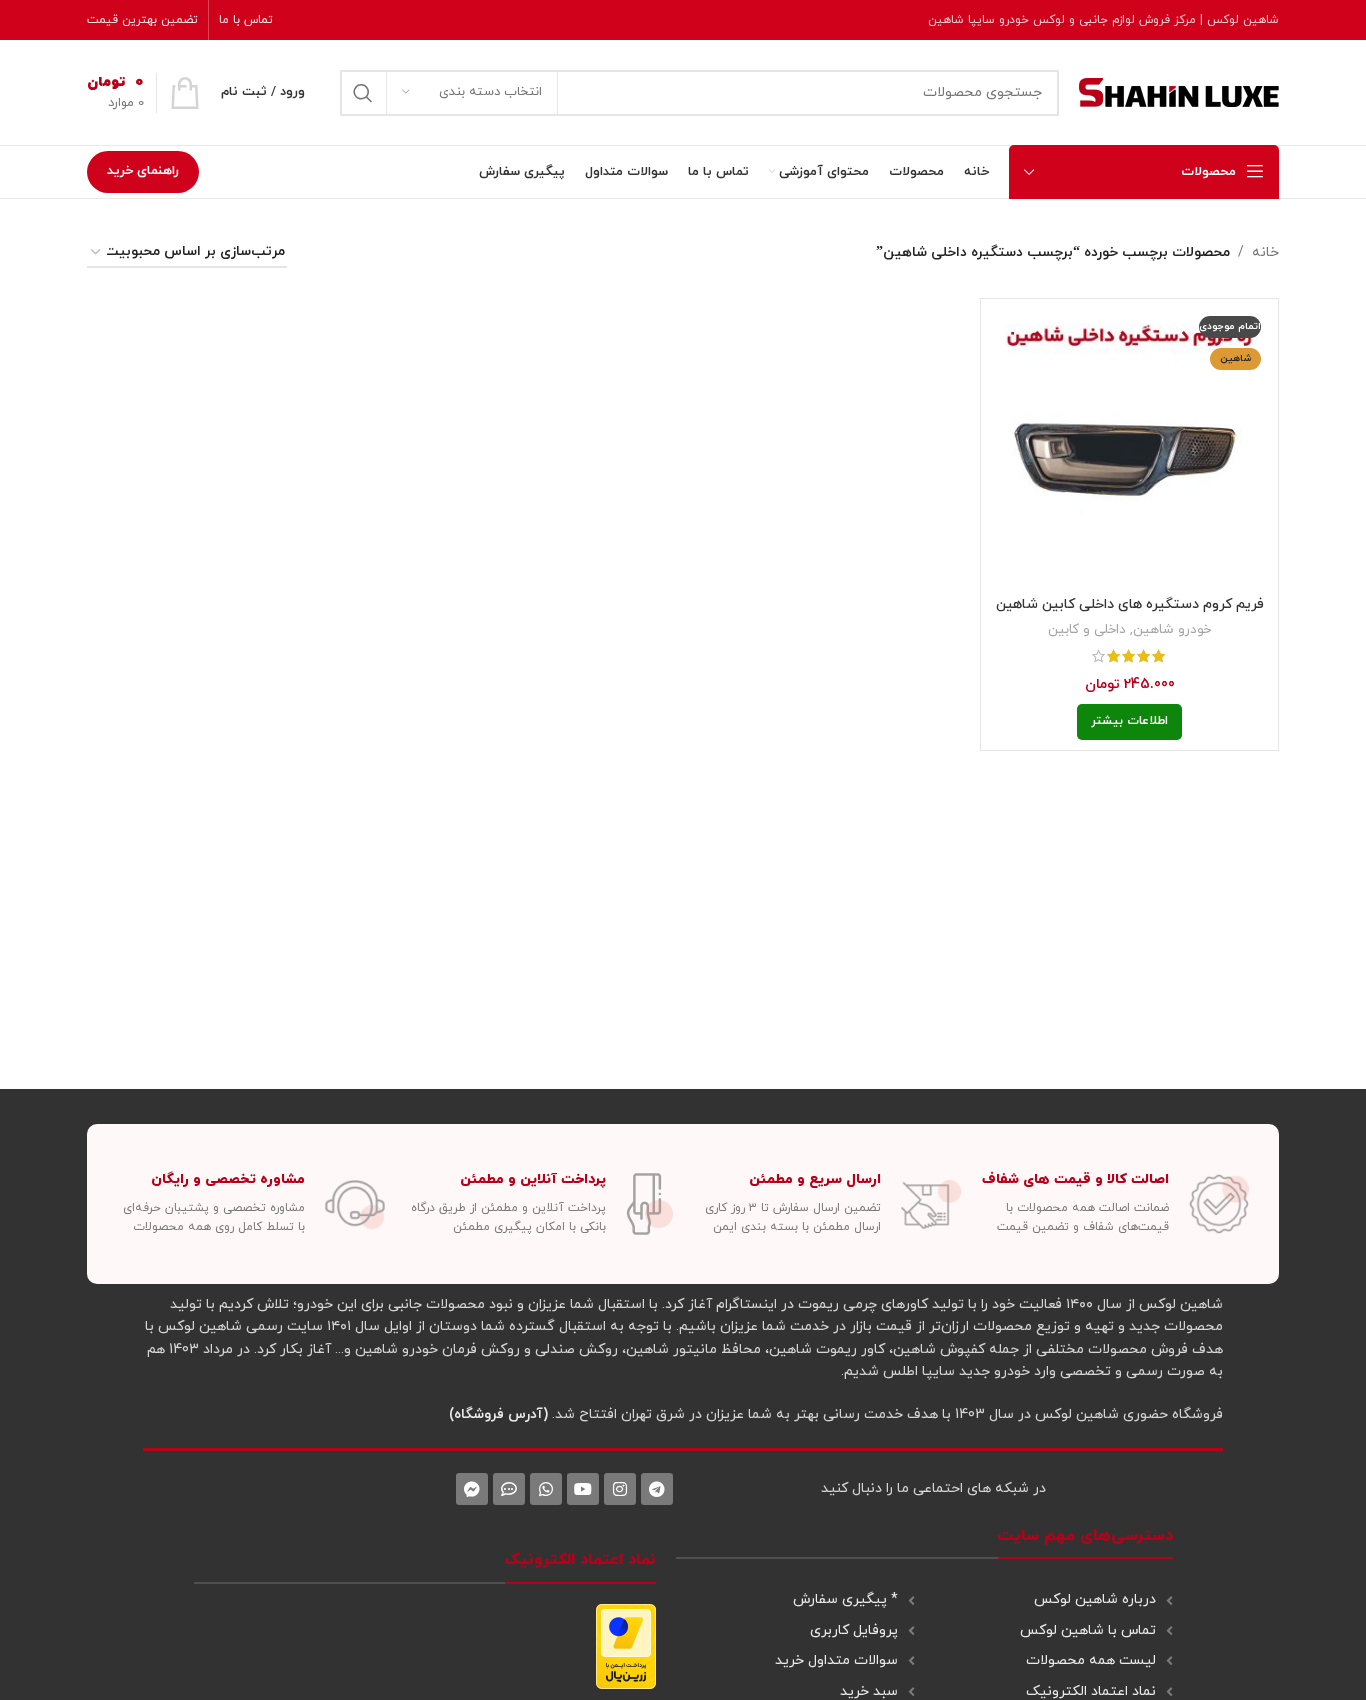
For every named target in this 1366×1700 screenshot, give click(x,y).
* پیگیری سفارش (845, 1599)
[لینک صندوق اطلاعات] (1115, 1204)
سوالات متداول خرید (836, 1660)
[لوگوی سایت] (1179, 91)
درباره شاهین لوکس (1095, 1599)
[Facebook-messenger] (472, 1489)
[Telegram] (657, 1489)
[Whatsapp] (546, 1489)
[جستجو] (363, 93)
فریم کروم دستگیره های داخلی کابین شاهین (1130, 604)
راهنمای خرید (143, 171)
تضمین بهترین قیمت (142, 20)
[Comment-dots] (509, 1489)
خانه (1265, 252)
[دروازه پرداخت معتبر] (626, 1644)
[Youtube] (583, 1489)
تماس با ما (246, 20)
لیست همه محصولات (1091, 1660)
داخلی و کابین (1087, 629)
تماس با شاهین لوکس (1088, 1630)
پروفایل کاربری (854, 1630)
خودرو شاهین (1172, 629)
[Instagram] (620, 1489)
